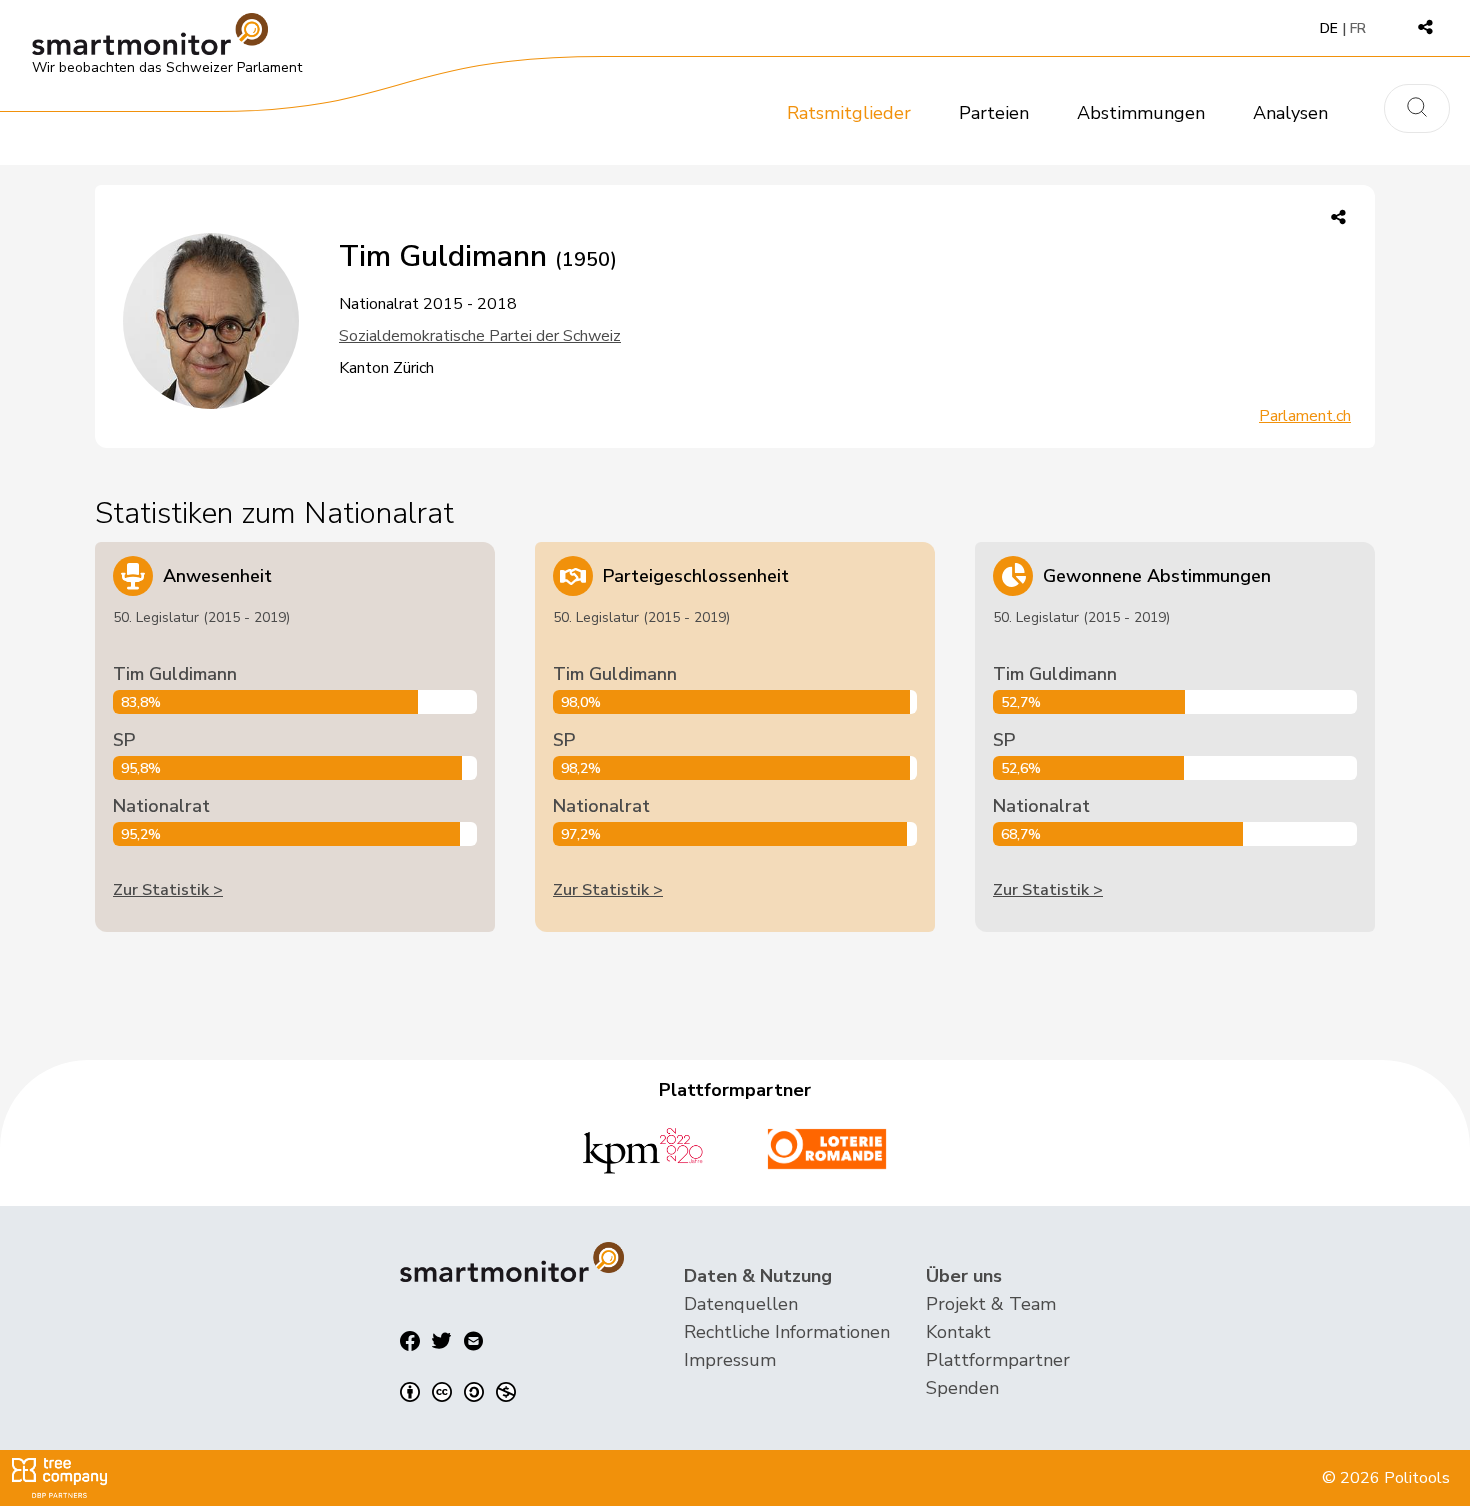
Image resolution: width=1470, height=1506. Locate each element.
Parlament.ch (1305, 416)
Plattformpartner (998, 1360)
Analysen (1290, 113)
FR (1358, 28)
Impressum (730, 1360)
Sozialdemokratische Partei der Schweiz (480, 336)
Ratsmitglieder (849, 113)
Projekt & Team (991, 1304)
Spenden (962, 1388)
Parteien (994, 113)
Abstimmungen (1141, 113)
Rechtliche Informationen (787, 1332)
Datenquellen (741, 1304)
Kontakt (958, 1332)
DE (1329, 28)
